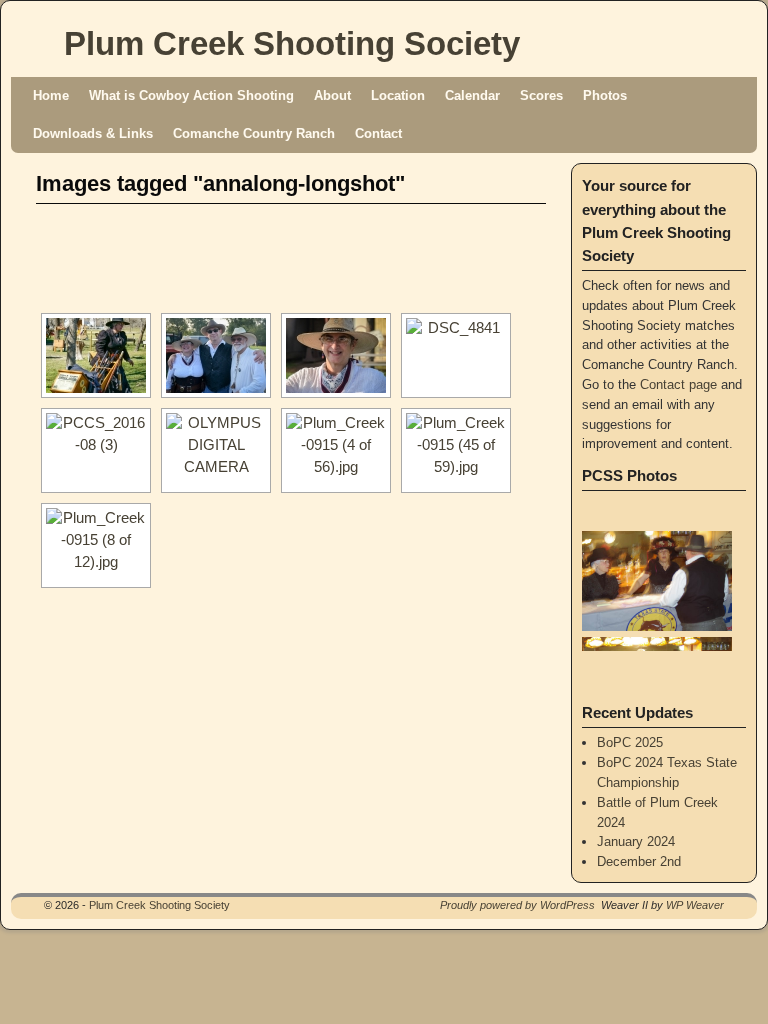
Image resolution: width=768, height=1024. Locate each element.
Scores (541, 95)
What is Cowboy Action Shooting (191, 95)
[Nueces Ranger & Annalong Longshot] (96, 545)
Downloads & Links (93, 133)
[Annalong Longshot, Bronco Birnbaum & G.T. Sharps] (216, 355)
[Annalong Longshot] (336, 355)
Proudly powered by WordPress (517, 905)
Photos (605, 95)
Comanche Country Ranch (254, 133)
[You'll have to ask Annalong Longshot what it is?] (336, 450)
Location (398, 95)
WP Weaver (695, 905)
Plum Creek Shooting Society (292, 43)
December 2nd (639, 861)
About (332, 95)
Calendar (472, 95)
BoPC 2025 (630, 742)
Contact (378, 133)
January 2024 (636, 841)
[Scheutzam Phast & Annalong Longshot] (216, 450)
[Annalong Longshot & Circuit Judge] (456, 450)
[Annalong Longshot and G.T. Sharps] (456, 355)
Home (51, 95)
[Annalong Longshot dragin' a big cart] (96, 355)
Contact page (678, 384)
